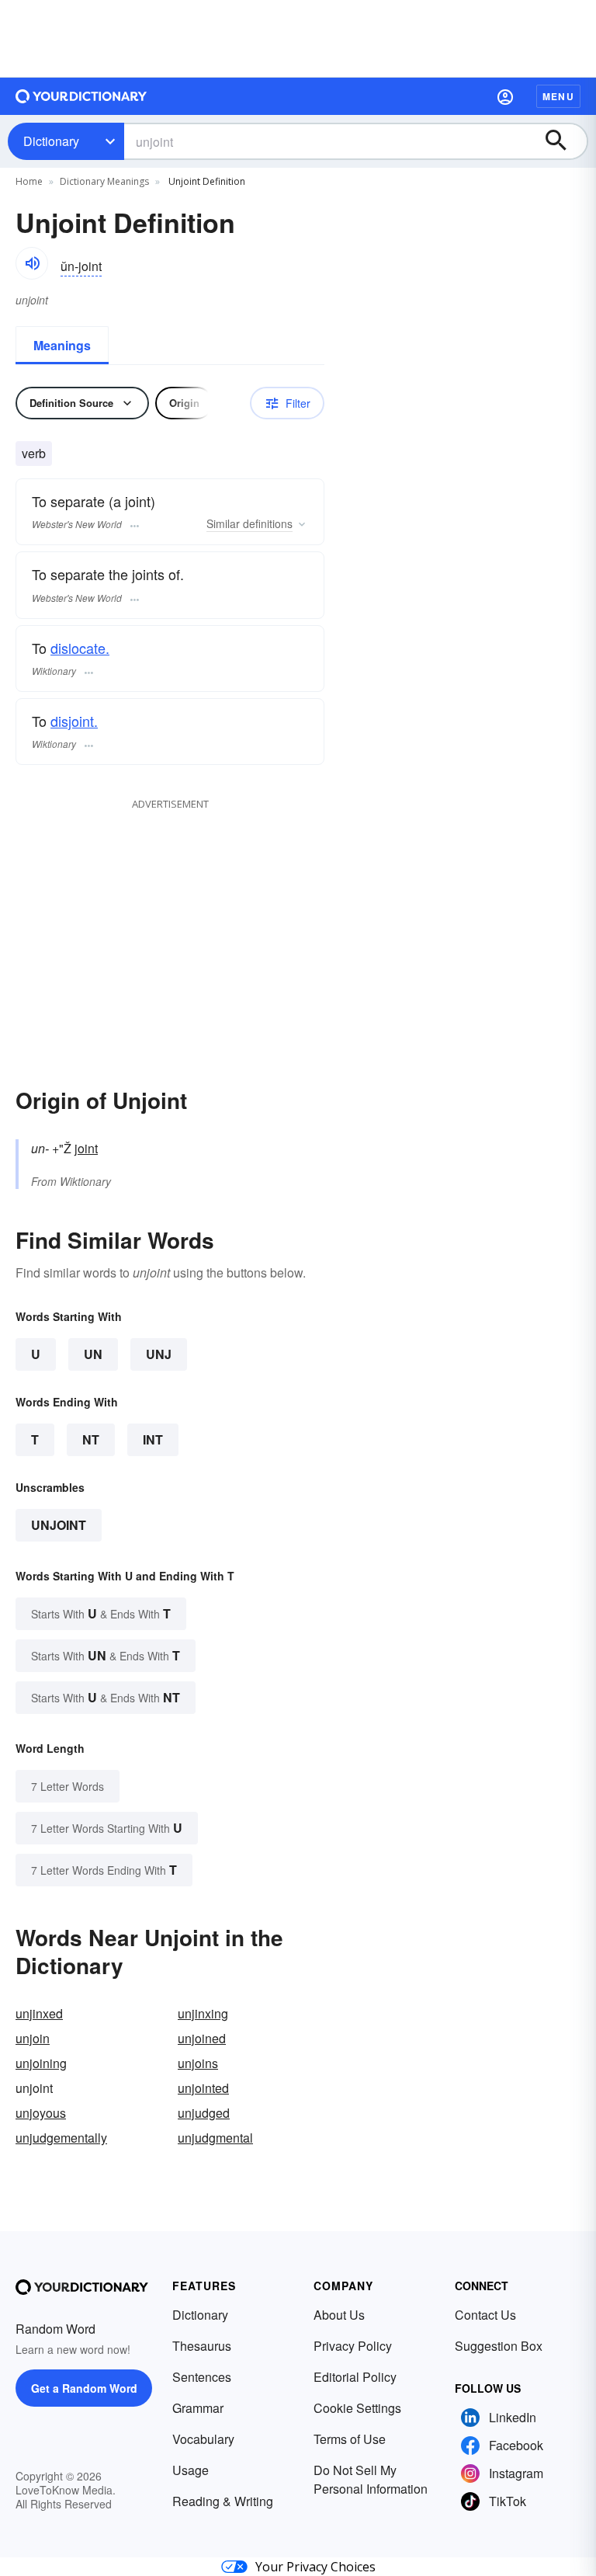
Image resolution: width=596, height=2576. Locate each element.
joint (86, 1148)
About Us (339, 2315)
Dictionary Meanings (104, 181)
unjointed (203, 2088)
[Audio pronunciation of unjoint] (32, 263)
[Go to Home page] (81, 96)
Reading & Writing (223, 2501)
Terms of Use (350, 2439)
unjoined (202, 2038)
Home (29, 181)
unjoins (198, 2063)
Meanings (62, 345)
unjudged (204, 2113)
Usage (191, 2470)
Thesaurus (202, 2346)
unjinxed (39, 2013)
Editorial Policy (355, 2377)
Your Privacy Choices (315, 2567)
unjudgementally (61, 2138)
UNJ (159, 1354)
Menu (558, 96)
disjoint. (74, 721)
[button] (505, 96)
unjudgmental (215, 2138)
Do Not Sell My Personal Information (371, 2479)
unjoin (33, 2038)
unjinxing (203, 2013)
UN (93, 1354)
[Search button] (563, 141)
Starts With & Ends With (101, 1613)
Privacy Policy (353, 2346)
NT (91, 1439)
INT (153, 1439)
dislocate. (80, 648)
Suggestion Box (499, 2346)
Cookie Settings (357, 2408)
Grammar (198, 2408)
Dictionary (51, 141)
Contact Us (485, 2315)
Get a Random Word (84, 2388)
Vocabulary (203, 2439)
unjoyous (41, 2113)
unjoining (41, 2063)
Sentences (202, 2377)
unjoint (59, 1525)
